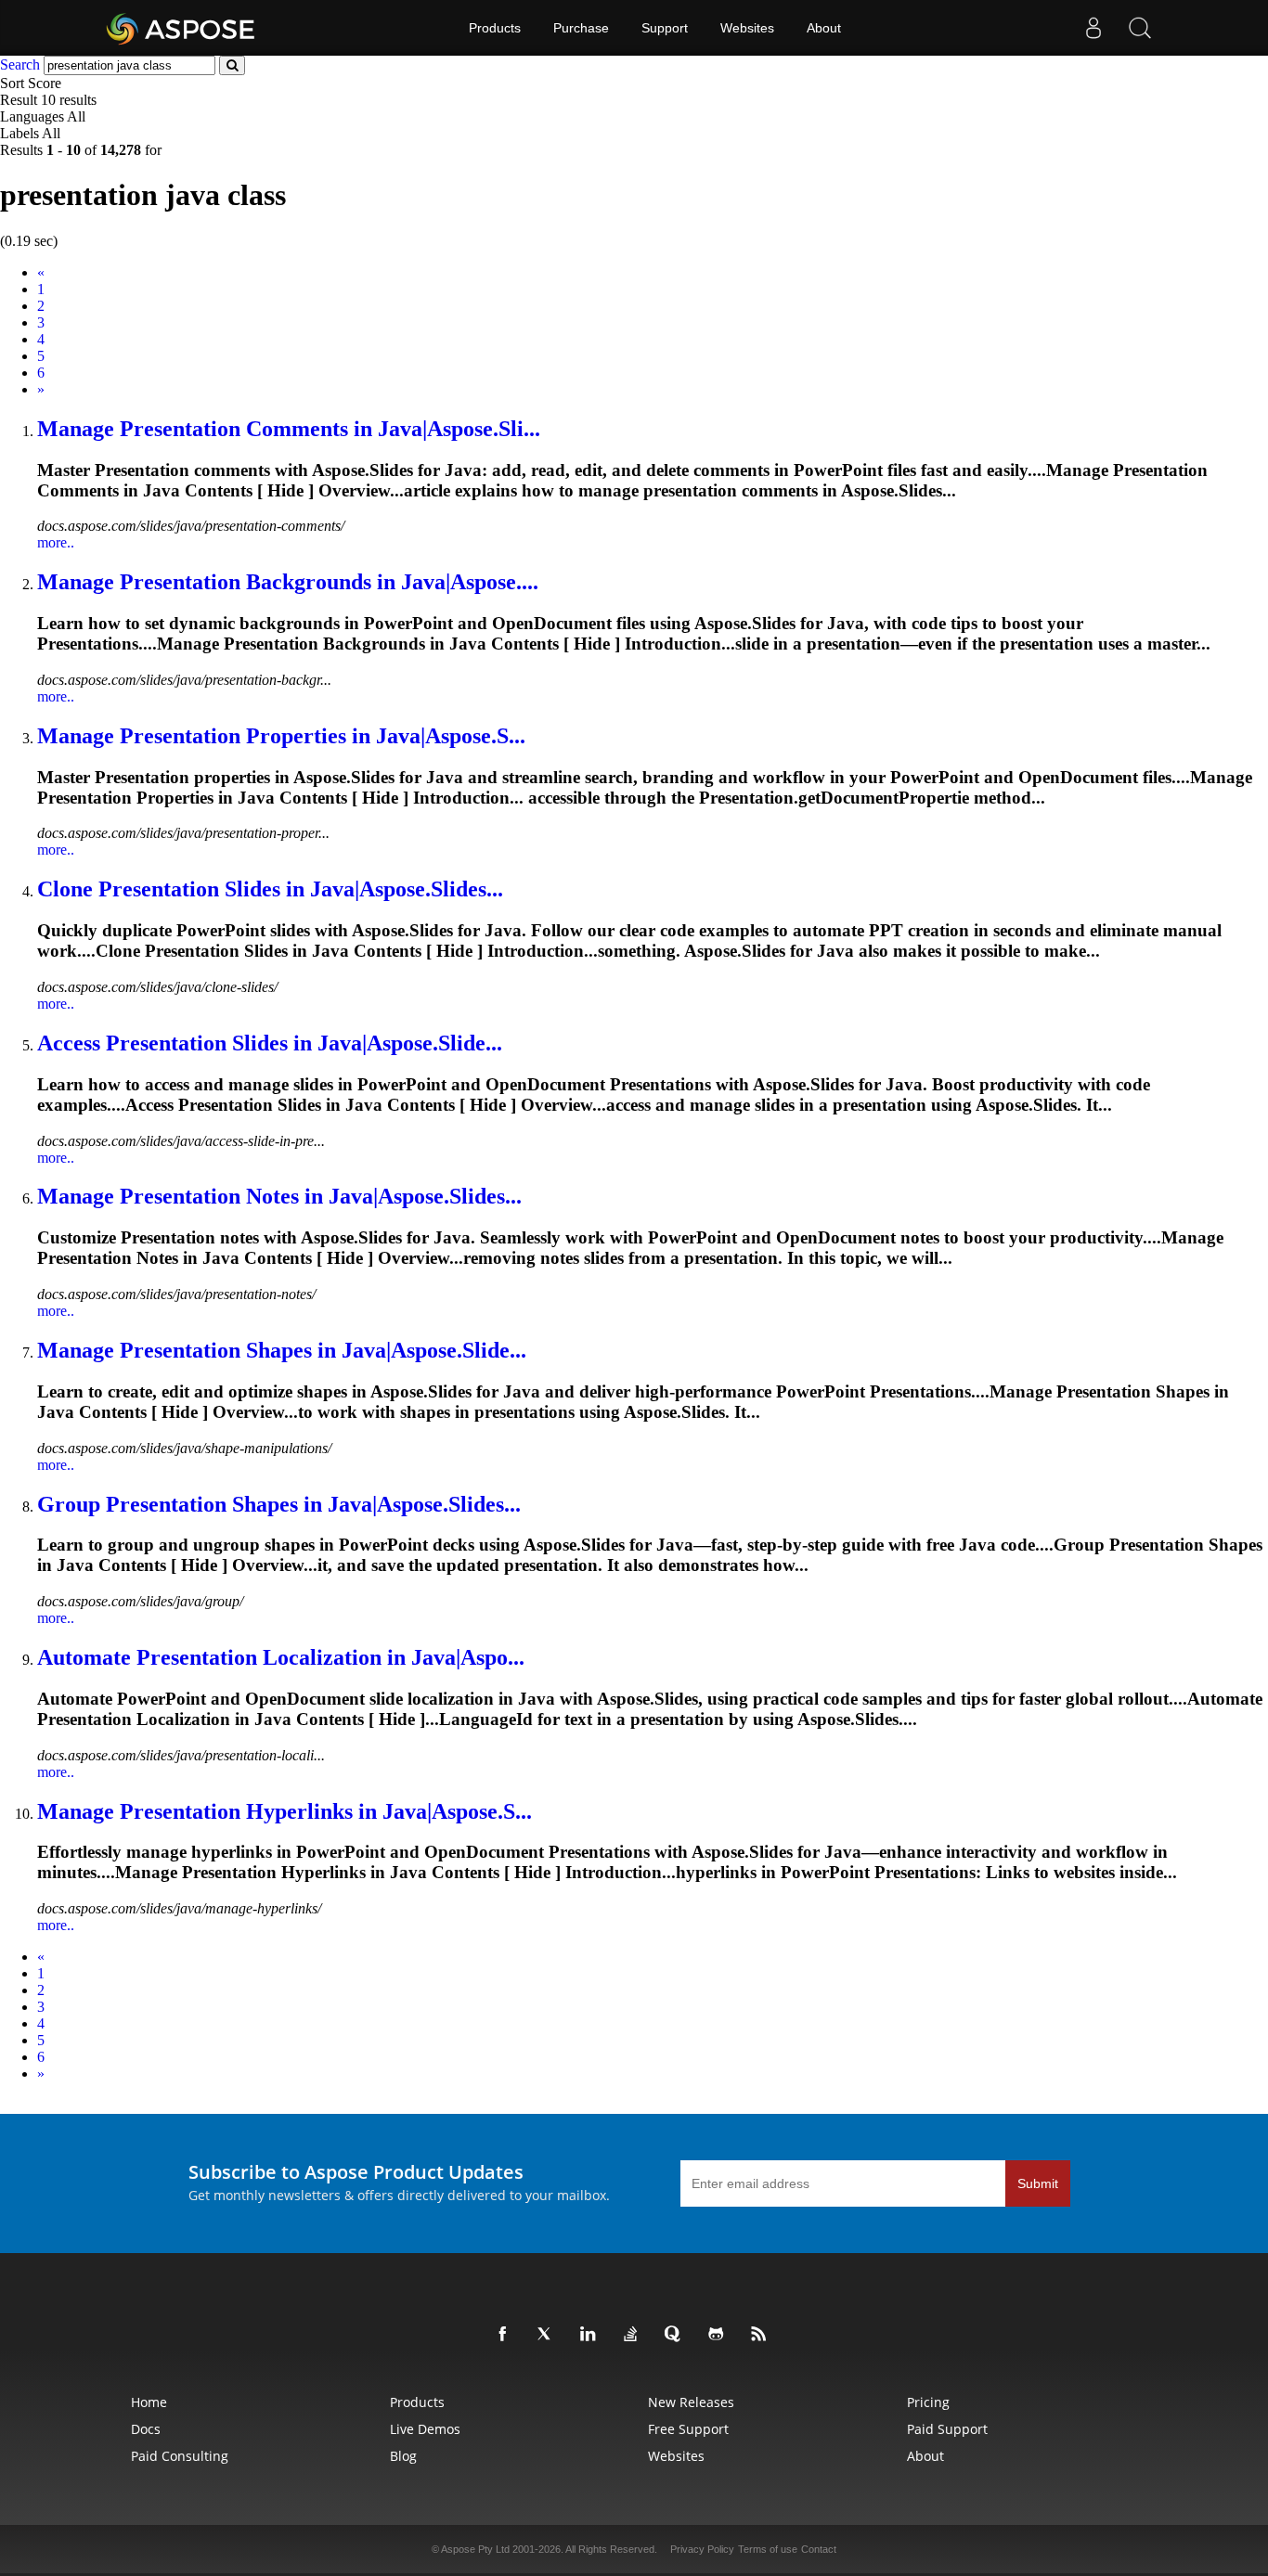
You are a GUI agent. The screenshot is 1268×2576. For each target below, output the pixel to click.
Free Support (688, 2429)
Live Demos (425, 2429)
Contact (819, 2549)
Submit (1038, 2183)
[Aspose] (181, 28)
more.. (56, 542)
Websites (747, 28)
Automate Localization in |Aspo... (281, 1657)
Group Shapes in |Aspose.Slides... (279, 1504)
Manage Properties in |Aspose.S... (281, 736)
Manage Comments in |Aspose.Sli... (289, 429)
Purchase (581, 28)
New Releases (691, 2402)
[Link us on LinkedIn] (591, 2335)
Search (20, 64)
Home (149, 2402)
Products (495, 28)
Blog (403, 2456)
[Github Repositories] (719, 2335)
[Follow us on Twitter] (549, 2335)
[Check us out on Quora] (677, 2335)
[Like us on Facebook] (506, 2335)
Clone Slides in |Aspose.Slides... (270, 889)
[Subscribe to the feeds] (762, 2335)
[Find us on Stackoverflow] (634, 2335)
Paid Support (947, 2429)
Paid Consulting (180, 2456)
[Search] (1140, 28)
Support (665, 28)
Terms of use (768, 2549)
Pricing (928, 2402)
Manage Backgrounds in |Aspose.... (288, 582)
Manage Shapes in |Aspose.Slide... (282, 1350)
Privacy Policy (702, 2549)
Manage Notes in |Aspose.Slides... (279, 1196)
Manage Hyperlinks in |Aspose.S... (285, 1811)
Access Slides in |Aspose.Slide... (270, 1043)
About (824, 28)
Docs (146, 2429)
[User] (1093, 28)
